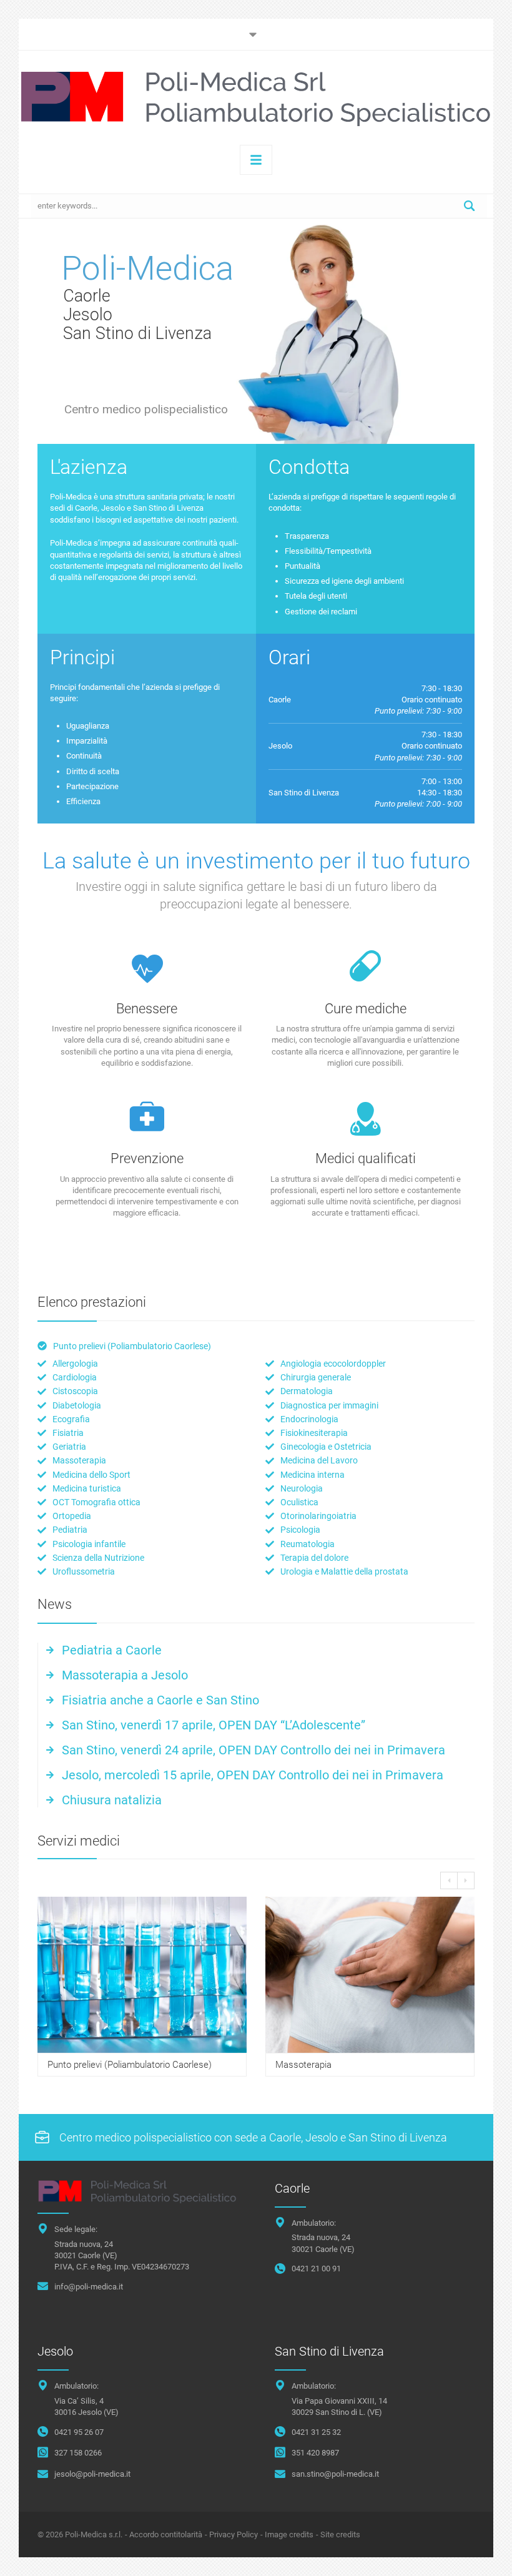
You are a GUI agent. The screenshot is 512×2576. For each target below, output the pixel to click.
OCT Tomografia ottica (96, 1502)
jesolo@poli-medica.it (92, 2474)
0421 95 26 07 (79, 2432)
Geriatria (69, 1447)
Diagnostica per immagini (329, 1405)
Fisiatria (68, 1433)
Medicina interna (313, 1475)
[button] (477, 2553)
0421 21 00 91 (316, 2269)
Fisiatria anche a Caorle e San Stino (160, 1700)
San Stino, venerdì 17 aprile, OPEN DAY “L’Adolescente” (214, 1725)
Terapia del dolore (314, 1558)
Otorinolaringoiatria (318, 1516)
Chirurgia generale (316, 1377)
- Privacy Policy (231, 2534)
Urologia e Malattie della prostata (344, 1571)
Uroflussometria (84, 1571)
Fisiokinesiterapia (314, 1433)
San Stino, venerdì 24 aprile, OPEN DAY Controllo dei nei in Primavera (254, 1750)
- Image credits (287, 2534)
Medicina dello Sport (91, 1475)
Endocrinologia (309, 1419)
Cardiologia (75, 1377)
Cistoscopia (75, 1391)
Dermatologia (307, 1391)
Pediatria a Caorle (112, 1650)
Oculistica (299, 1502)
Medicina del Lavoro (319, 1460)
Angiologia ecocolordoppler (333, 1364)
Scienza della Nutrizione (98, 1558)
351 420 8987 (315, 2453)
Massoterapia (79, 1460)
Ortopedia (72, 1516)
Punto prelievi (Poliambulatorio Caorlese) (132, 1346)
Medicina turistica (87, 1488)
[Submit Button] (469, 206)
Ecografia (71, 1419)
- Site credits (338, 2534)
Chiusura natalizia (112, 1800)
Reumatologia (308, 1544)
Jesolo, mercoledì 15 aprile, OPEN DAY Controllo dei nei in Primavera (253, 1775)
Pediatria (70, 1530)
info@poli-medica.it (89, 2287)
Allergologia (75, 1364)
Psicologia (300, 1530)
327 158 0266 (78, 2453)
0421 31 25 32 (316, 2432)
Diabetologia (77, 1405)
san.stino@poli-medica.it (335, 2474)
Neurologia (302, 1488)
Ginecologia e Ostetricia (326, 1447)
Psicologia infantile (89, 1544)
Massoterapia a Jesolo (125, 1675)
